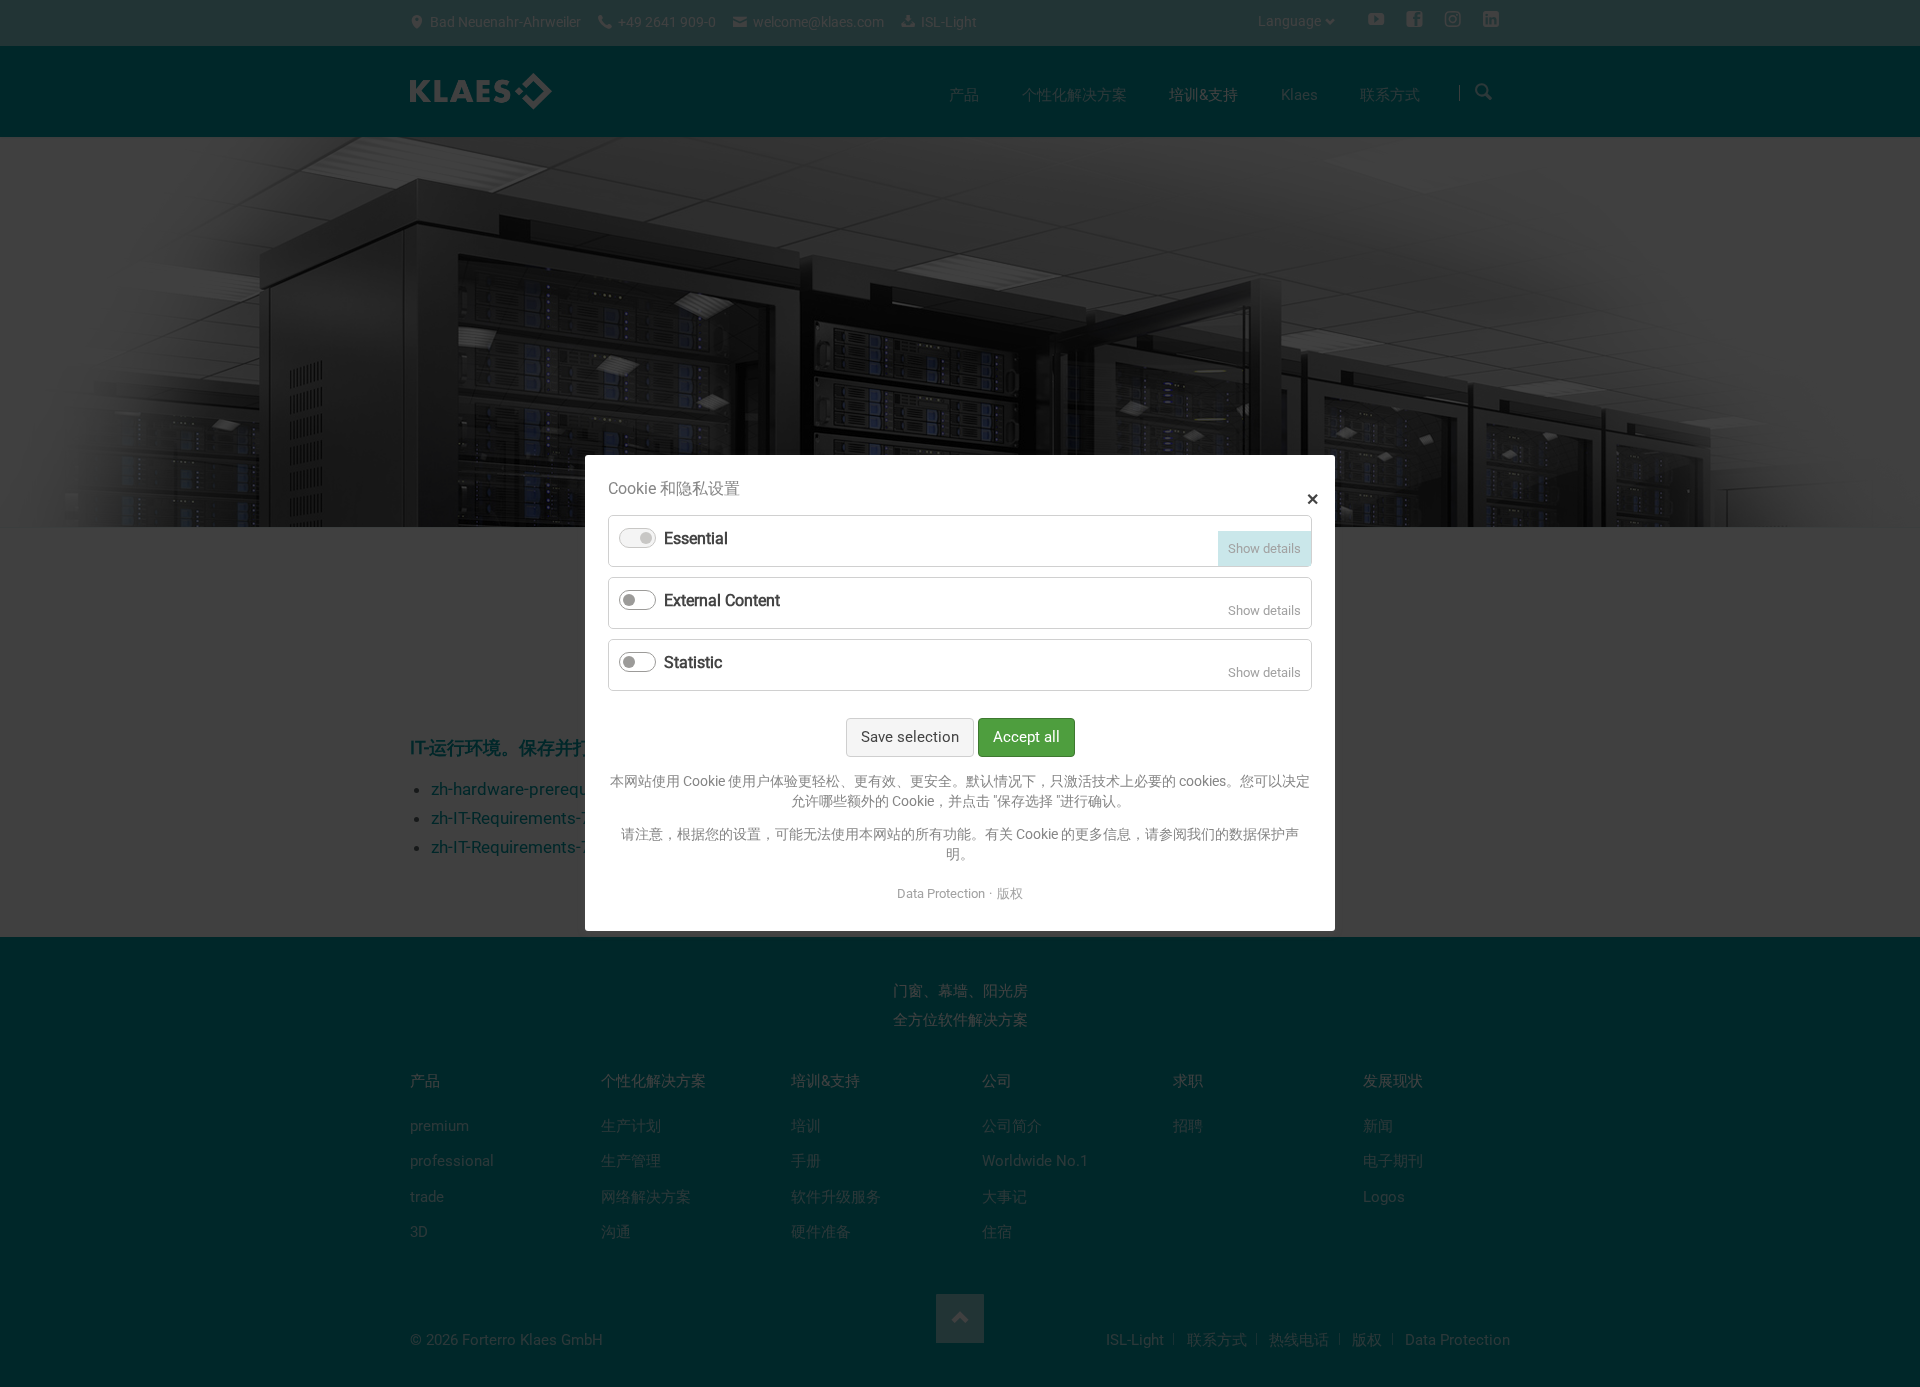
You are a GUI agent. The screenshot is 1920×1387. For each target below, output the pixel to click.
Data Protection (941, 893)
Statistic (693, 662)
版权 (1010, 893)
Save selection (910, 737)
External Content (722, 600)
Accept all (1026, 737)
